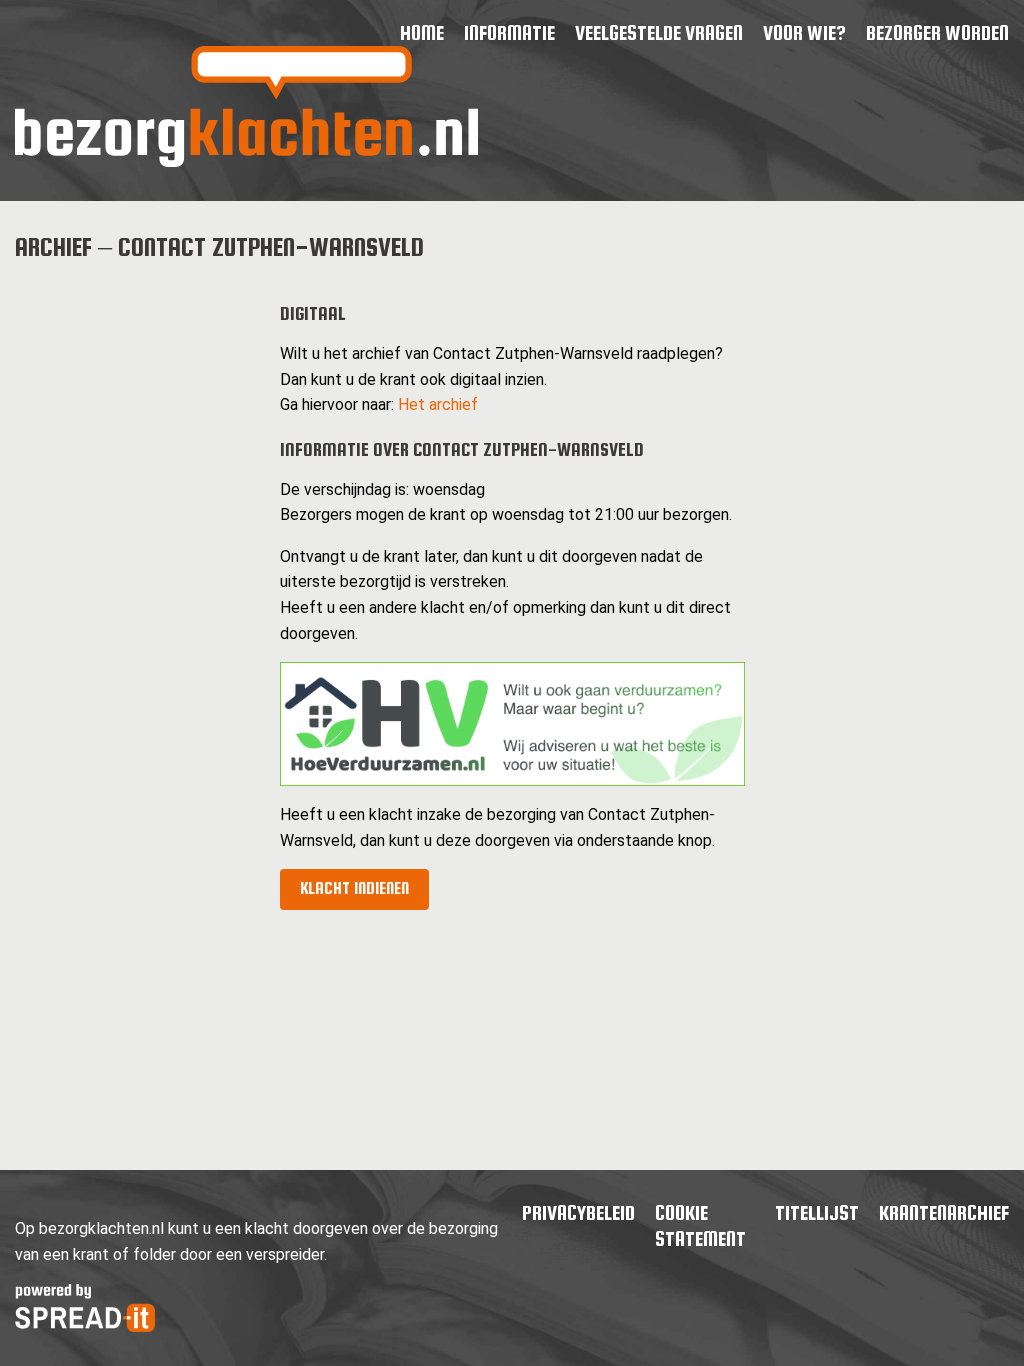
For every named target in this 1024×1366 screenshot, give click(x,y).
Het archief (438, 404)
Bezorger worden (937, 32)
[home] (246, 161)
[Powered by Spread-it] (85, 1326)
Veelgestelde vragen (659, 32)
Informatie (509, 32)
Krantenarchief (944, 1212)
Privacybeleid (578, 1212)
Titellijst (817, 1212)
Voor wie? (804, 32)
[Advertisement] (131, 582)
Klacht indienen (354, 888)
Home (422, 32)
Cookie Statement (700, 1225)
